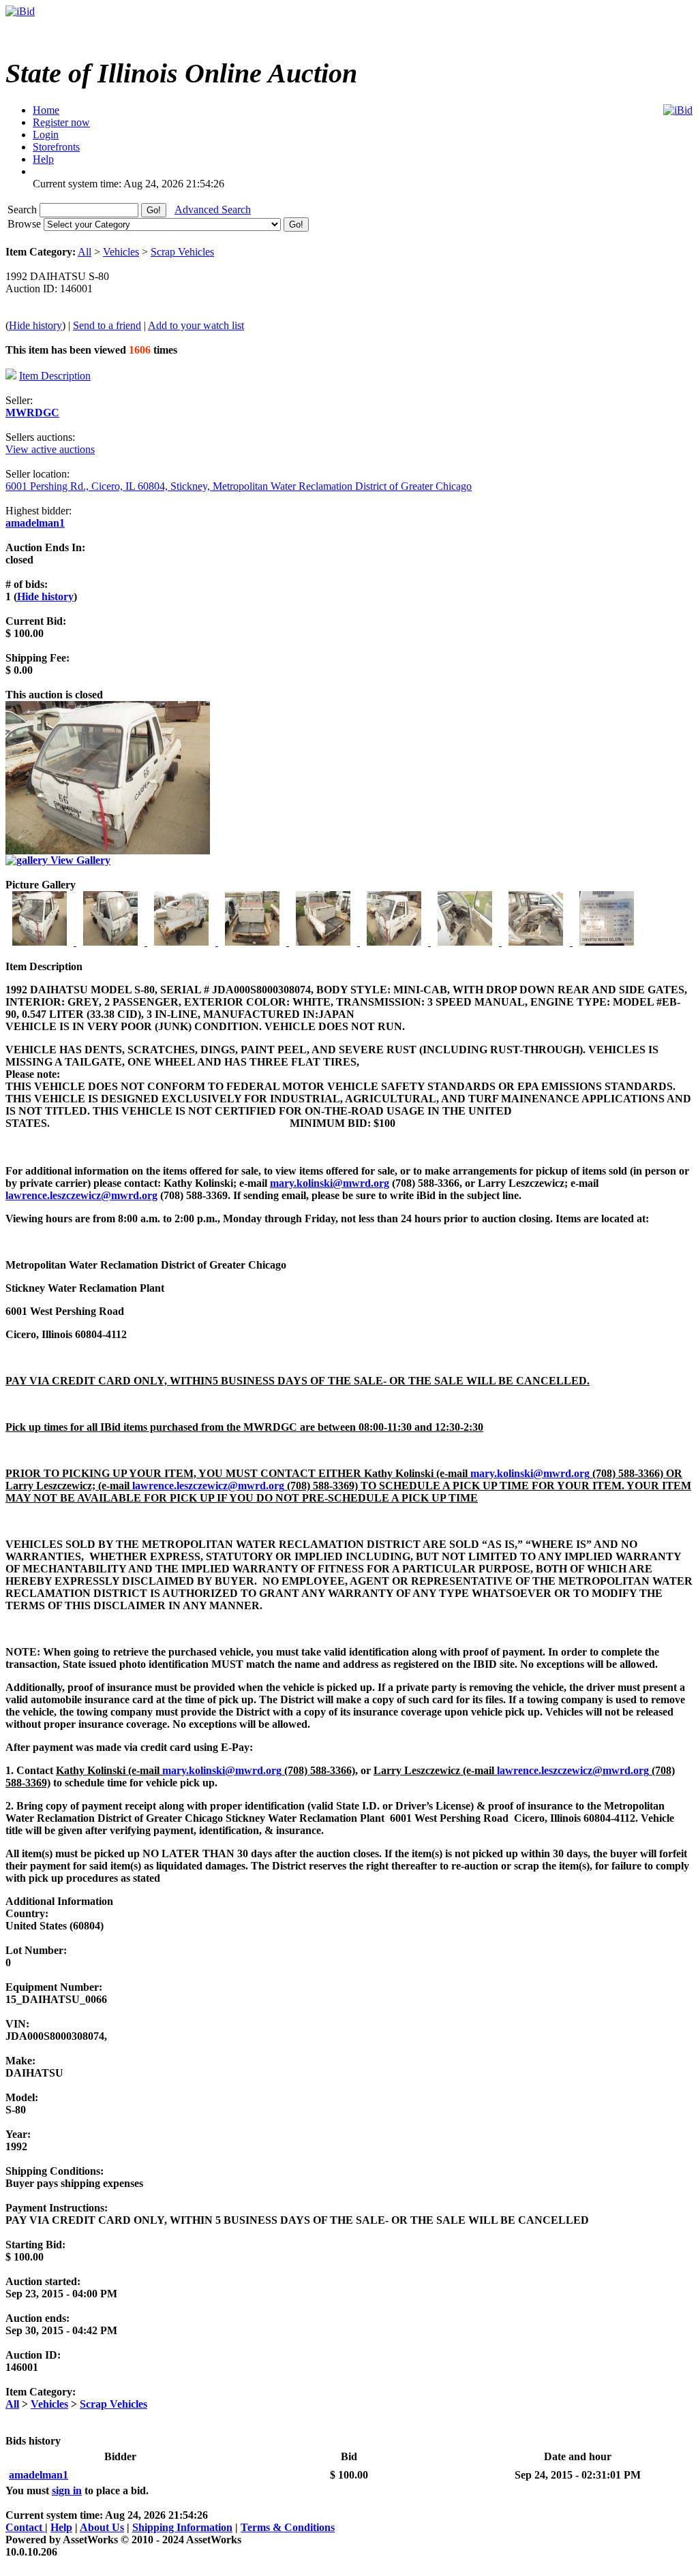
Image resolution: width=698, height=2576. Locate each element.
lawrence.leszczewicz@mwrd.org (81, 1195)
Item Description (55, 376)
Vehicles (121, 252)
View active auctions (50, 449)
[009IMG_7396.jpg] (607, 942)
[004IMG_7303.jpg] (254, 942)
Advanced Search (213, 210)
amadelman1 (35, 523)
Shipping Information (182, 2527)
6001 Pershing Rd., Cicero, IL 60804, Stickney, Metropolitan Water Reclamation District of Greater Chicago (239, 486)
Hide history (35, 325)
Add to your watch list (196, 325)
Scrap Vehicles (182, 252)
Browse (26, 224)
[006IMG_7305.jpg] (395, 942)
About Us (102, 2527)
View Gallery (79, 860)
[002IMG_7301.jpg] (112, 942)
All (85, 252)
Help (61, 2527)
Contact (25, 2527)
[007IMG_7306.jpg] (466, 942)
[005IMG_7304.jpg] (324, 942)
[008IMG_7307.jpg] (537, 942)
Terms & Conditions (288, 2527)
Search (24, 210)
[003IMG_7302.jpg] (183, 942)
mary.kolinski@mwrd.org (330, 1183)
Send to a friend (107, 325)
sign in (67, 2490)
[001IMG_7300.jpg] (41, 942)
